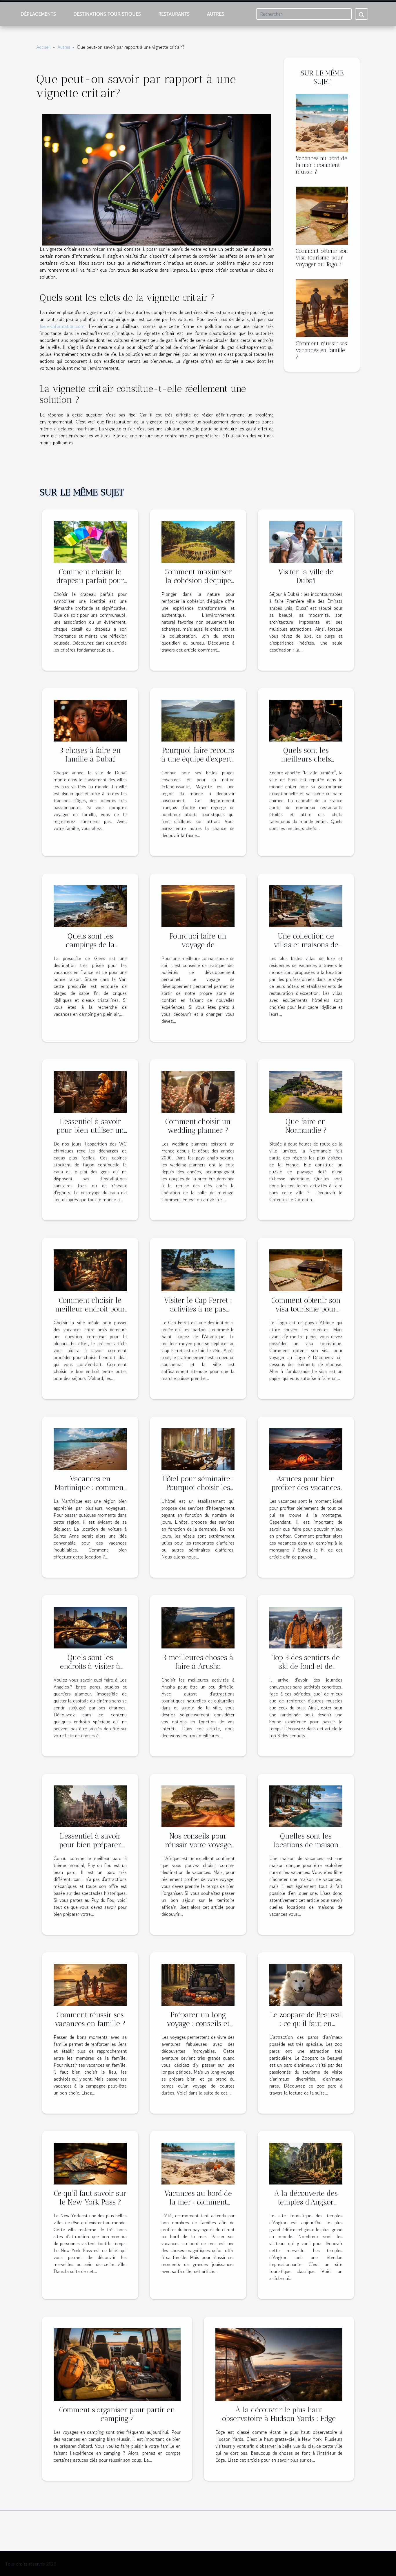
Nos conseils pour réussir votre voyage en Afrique (198, 1845)
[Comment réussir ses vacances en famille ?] (322, 307)
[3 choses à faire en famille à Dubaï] (90, 720)
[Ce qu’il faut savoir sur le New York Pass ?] (90, 2163)
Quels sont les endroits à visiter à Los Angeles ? (90, 1666)
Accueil (43, 47)
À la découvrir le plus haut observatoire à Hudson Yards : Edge (279, 2414)
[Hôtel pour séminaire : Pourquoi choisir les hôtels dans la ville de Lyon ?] (198, 1448)
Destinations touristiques (107, 14)
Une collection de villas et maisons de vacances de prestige (306, 945)
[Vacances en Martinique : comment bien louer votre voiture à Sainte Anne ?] (90, 1448)
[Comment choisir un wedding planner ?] (198, 1091)
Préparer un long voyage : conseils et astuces (198, 2023)
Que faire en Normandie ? (306, 1126)
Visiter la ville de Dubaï (306, 576)
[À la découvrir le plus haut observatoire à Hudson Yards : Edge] (279, 2364)
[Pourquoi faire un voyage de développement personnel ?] (198, 905)
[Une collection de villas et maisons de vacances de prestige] (306, 905)
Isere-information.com (62, 326)
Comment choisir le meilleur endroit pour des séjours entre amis (90, 1309)
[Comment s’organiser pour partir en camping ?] (117, 2364)
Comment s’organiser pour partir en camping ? (117, 2414)
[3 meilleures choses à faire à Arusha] (198, 1627)
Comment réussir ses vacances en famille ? (321, 350)
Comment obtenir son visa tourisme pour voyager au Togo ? (322, 258)
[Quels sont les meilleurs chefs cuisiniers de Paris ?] (306, 720)
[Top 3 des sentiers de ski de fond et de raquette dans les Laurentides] (306, 1627)
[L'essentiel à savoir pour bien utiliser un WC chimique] (90, 1091)
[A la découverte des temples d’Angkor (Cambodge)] (306, 2163)
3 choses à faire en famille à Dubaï (90, 755)
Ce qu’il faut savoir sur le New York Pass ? (90, 2198)
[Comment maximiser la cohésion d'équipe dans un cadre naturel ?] (198, 541)
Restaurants (174, 14)
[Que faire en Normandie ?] (306, 1091)
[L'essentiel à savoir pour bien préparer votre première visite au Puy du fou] (90, 1805)
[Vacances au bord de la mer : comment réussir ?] (322, 122)
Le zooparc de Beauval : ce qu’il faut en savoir (306, 2023)
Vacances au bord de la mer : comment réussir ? (321, 165)
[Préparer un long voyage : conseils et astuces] (198, 1984)
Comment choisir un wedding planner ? (198, 1126)
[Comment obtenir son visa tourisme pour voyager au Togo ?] (322, 215)
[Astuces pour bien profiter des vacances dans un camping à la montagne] (306, 1448)
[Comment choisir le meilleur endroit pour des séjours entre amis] (90, 1270)
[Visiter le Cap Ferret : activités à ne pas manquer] (198, 1270)
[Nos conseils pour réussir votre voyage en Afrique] (198, 1805)
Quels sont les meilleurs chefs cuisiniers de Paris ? (306, 759)
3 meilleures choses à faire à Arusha (198, 1662)
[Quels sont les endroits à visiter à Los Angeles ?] (90, 1627)
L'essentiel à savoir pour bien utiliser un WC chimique (90, 1130)
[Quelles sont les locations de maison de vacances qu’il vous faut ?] (306, 1805)
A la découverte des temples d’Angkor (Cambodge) (306, 2202)
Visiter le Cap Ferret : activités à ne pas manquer (198, 1309)
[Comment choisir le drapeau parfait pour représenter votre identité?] (90, 541)
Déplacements (38, 14)
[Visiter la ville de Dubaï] (306, 541)
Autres (216, 14)
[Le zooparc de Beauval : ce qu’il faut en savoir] (306, 1984)
